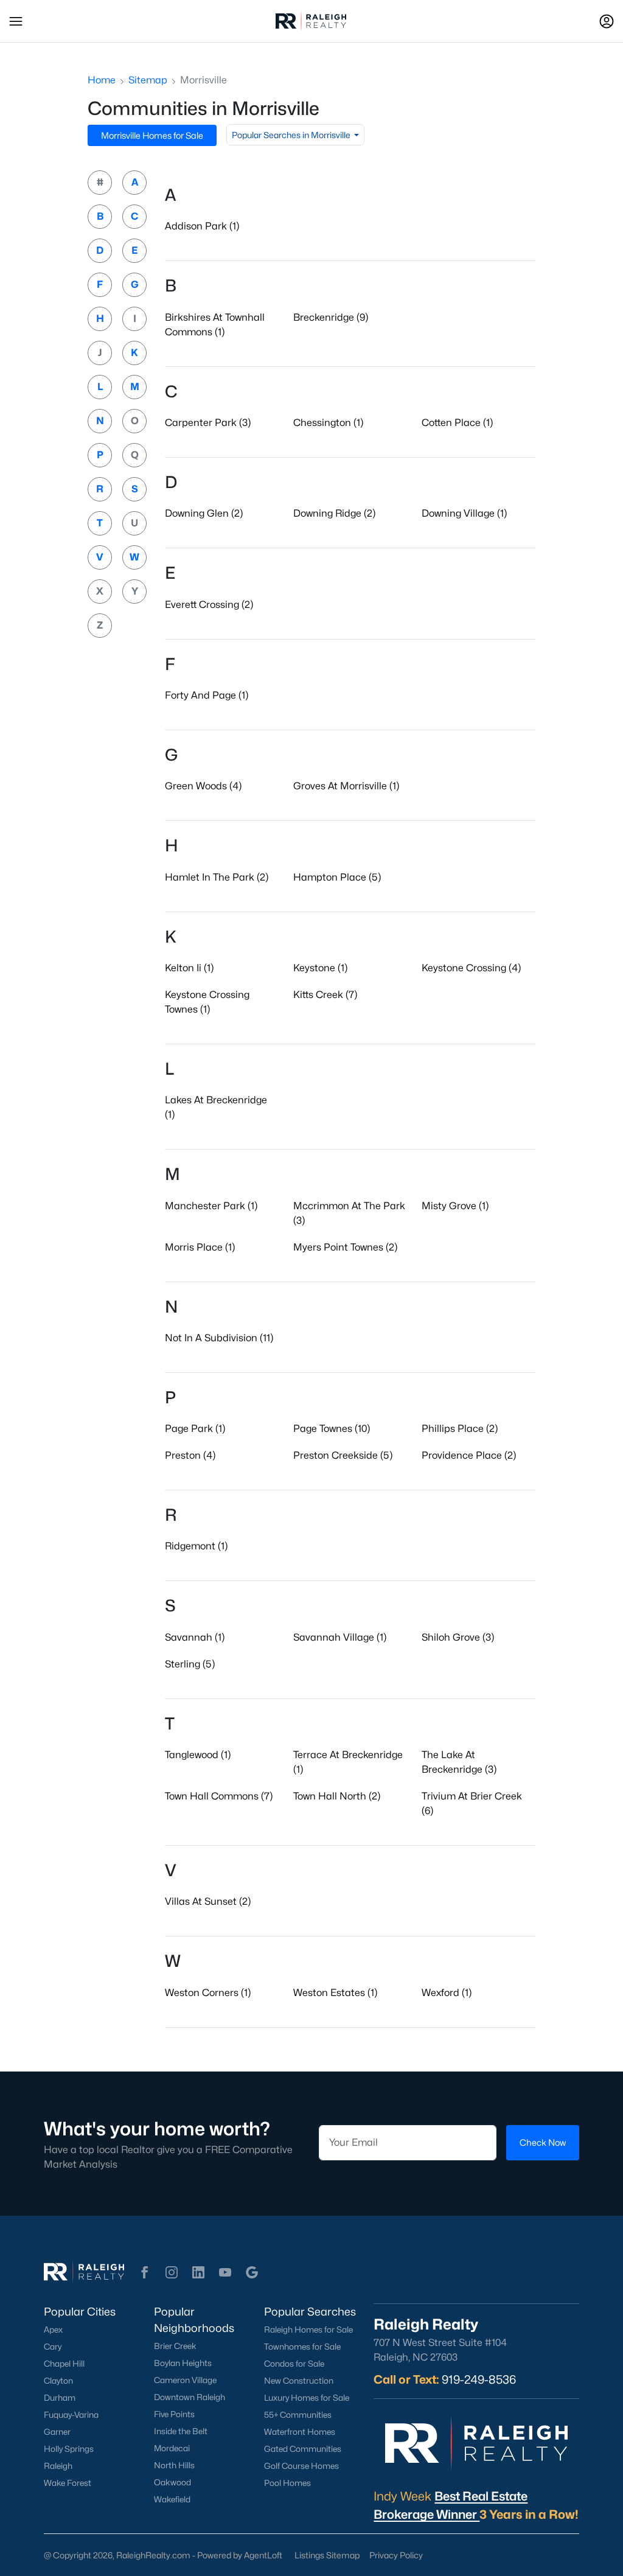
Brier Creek (175, 2346)
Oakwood (172, 2482)
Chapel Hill (64, 2364)
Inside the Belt (181, 2431)
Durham (60, 2398)
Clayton (58, 2381)
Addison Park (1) (202, 226)
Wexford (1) (447, 1993)
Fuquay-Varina (71, 2415)
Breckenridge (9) (331, 317)
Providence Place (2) (469, 1455)
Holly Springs (69, 2449)
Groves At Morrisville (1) (346, 786)
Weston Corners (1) (208, 1993)
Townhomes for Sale (302, 2347)
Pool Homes (287, 2483)
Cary (53, 2347)
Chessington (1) (328, 423)
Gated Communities (303, 2449)
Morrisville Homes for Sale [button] (152, 135)
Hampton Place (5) (337, 877)
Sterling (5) (190, 1664)
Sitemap (148, 80)
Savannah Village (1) (340, 1637)
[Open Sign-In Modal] (607, 21)
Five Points (174, 2414)
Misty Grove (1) (455, 1206)
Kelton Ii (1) (189, 968)
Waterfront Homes (300, 2432)
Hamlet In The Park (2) (217, 877)
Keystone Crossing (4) (471, 968)
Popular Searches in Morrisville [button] (292, 135)
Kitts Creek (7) (325, 995)
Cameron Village (185, 2380)
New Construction (299, 2381)
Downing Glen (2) (204, 513)
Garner (57, 2432)
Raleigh (58, 2466)
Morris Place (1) (200, 1247)
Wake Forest (68, 2483)
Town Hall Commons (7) (219, 1796)
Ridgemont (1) (196, 1546)
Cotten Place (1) (457, 423)
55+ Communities (298, 2415)
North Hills (174, 2465)
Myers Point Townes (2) (345, 1247)
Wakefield (172, 2499)
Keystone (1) (320, 968)
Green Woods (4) (203, 786)
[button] (16, 21)
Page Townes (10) (332, 1429)
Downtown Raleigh (190, 2397)
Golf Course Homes (301, 2466)
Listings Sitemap (327, 2555)
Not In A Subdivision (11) (219, 1338)
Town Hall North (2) (337, 1796)
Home (102, 80)
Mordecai (172, 2448)
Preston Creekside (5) (343, 1455)
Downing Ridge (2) (334, 513)
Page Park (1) (195, 1429)
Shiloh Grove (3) (458, 1637)
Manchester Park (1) (211, 1206)
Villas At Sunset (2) (208, 1901)
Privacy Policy (396, 2555)
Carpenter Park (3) (208, 423)
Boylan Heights (183, 2363)
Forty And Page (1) (207, 695)
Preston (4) (190, 1455)
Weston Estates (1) (335, 1993)
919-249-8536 (479, 2379)
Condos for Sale (294, 2364)
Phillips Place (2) (460, 1429)
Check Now (543, 2142)
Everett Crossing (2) (209, 605)
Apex (53, 2330)
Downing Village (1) (464, 513)
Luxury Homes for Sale (307, 2398)
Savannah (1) (195, 1637)
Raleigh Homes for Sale (308, 2330)
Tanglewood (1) (198, 1755)
